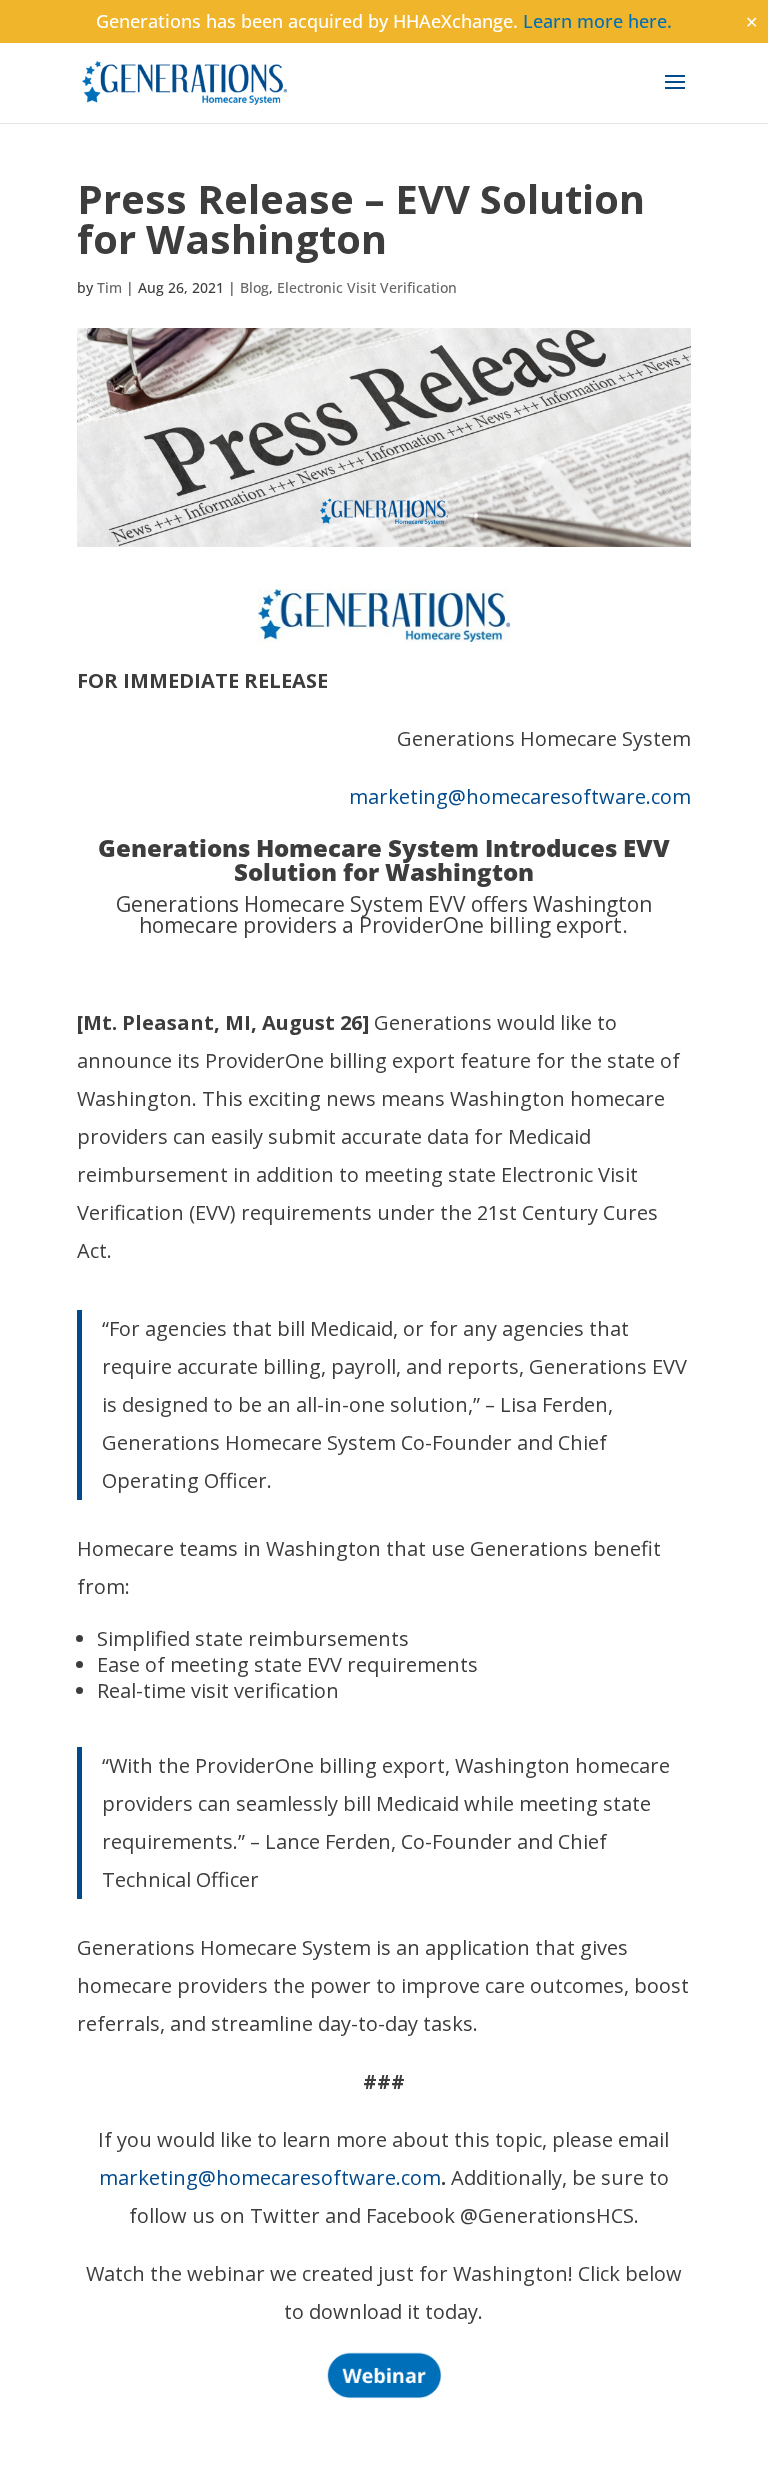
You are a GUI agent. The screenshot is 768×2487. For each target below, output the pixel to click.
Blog (254, 287)
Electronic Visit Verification (367, 287)
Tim (109, 287)
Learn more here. (597, 21)
